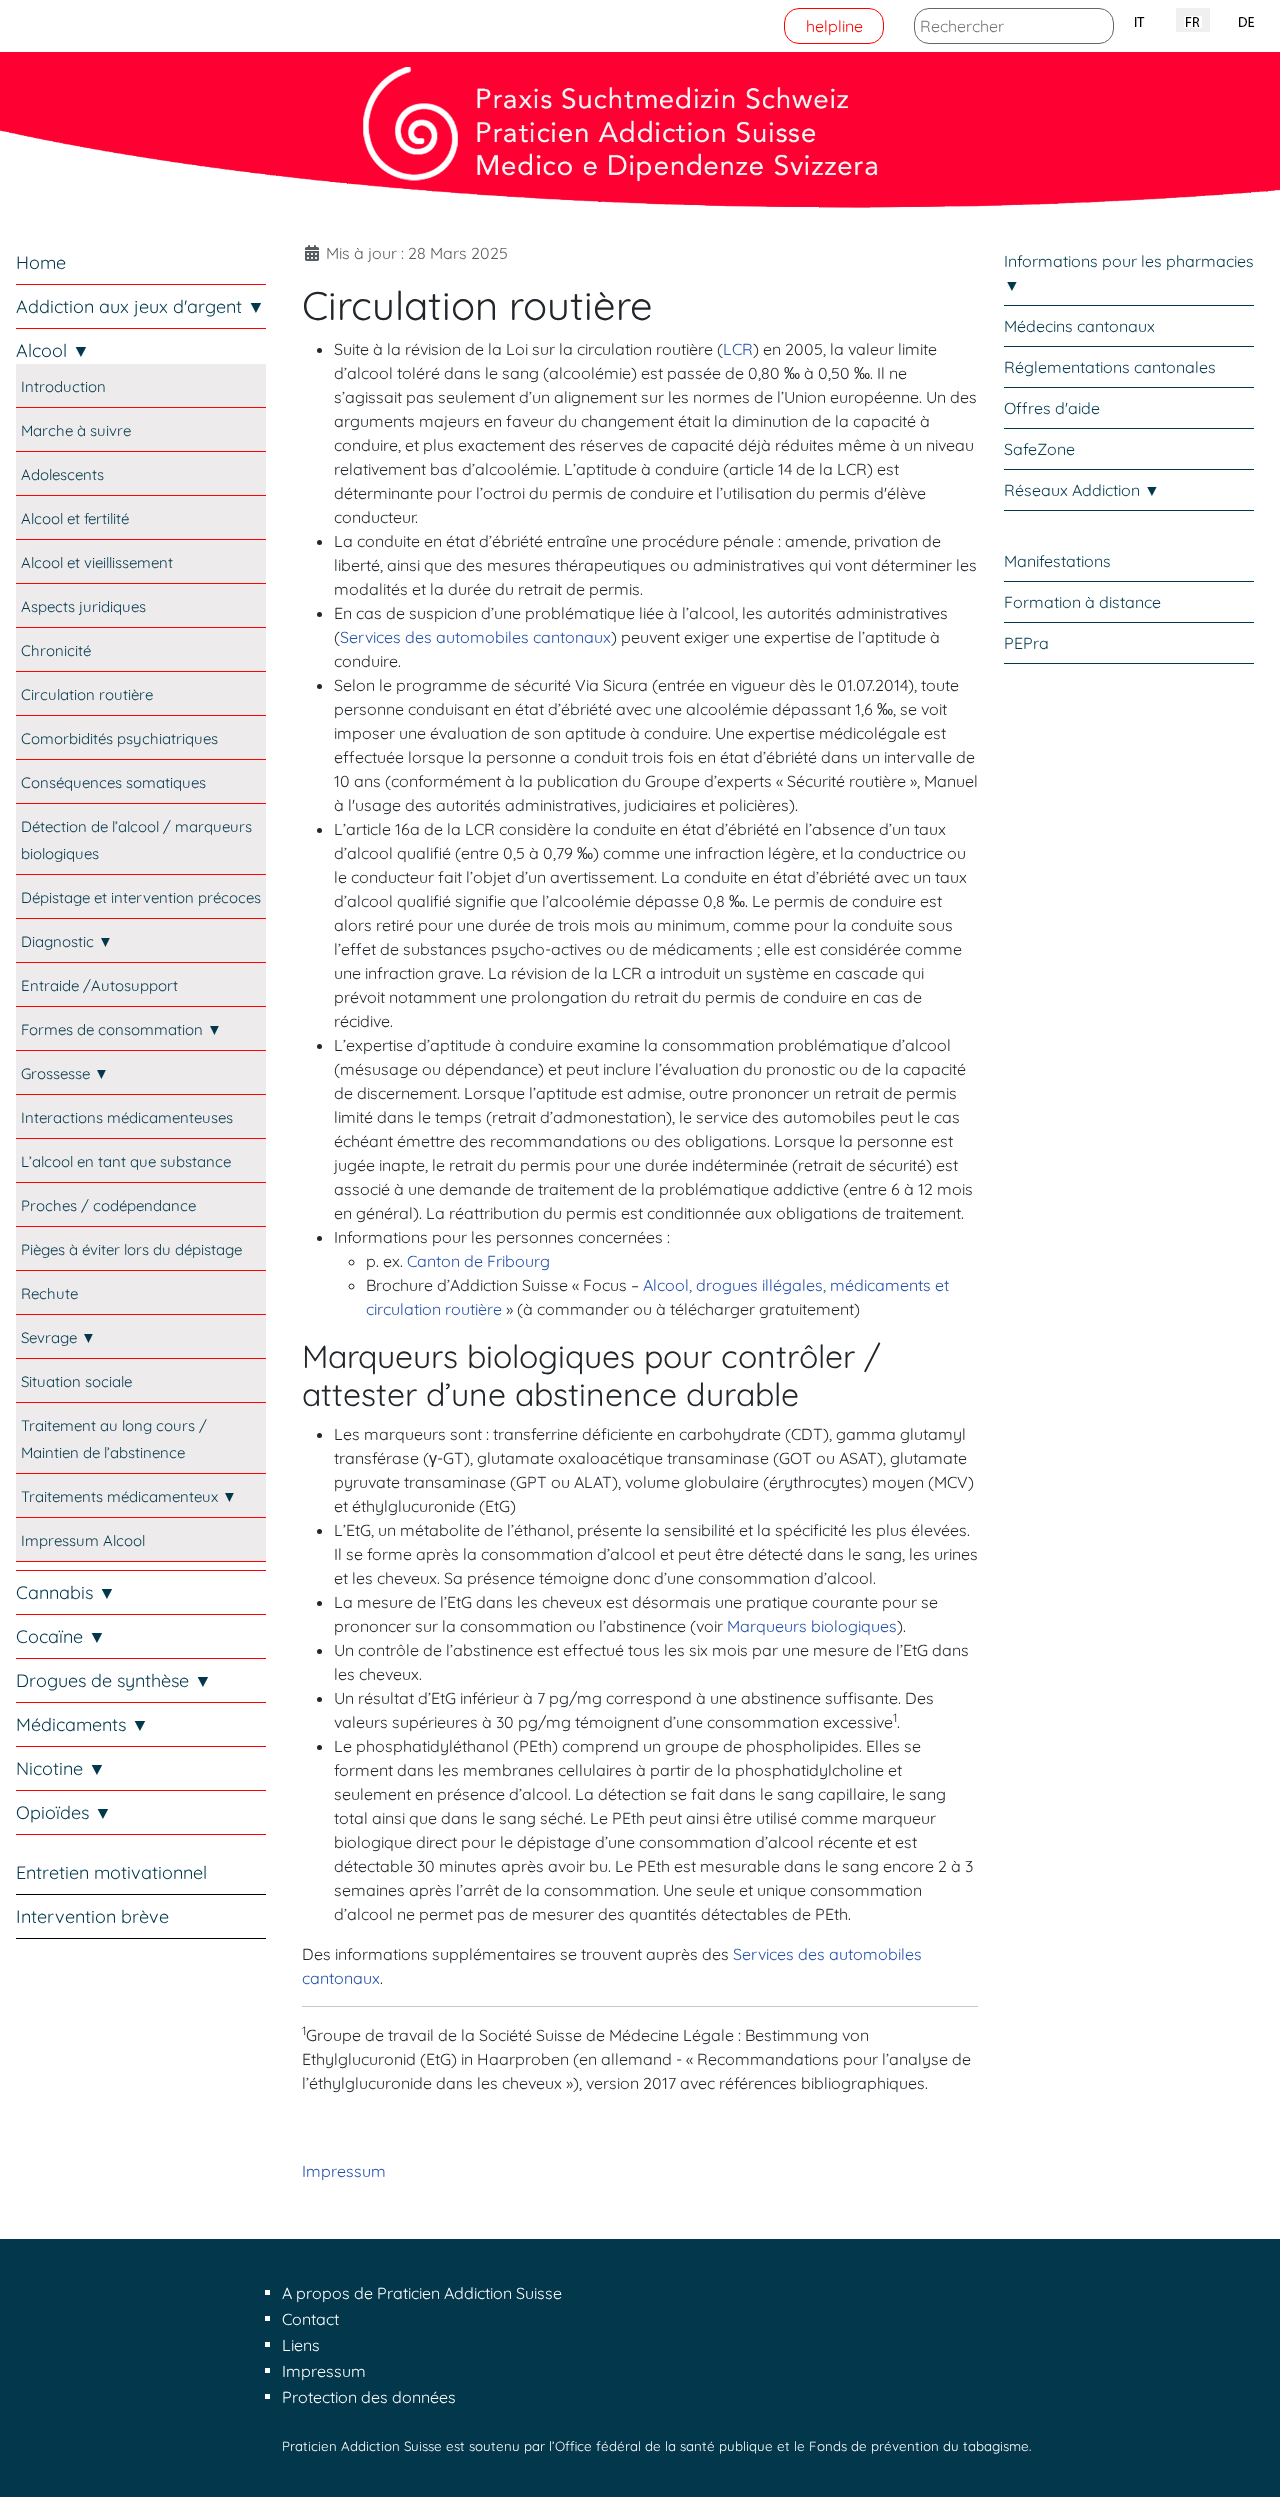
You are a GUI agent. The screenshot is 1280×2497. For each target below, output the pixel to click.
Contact (310, 2319)
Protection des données (369, 2397)
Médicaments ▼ (82, 1724)
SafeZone (1039, 449)
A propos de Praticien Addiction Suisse (422, 2293)
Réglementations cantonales (1110, 367)
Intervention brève (92, 1916)
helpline (834, 26)
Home (41, 262)
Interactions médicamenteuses (127, 1117)
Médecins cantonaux (1079, 326)
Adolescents (62, 474)
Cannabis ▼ (66, 1592)
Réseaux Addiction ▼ (1082, 490)
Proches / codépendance (108, 1205)
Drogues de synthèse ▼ (114, 1680)
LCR (738, 349)
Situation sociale (76, 1381)
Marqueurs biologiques (812, 1626)
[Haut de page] (1245, 2460)
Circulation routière (87, 694)
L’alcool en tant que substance (126, 1161)
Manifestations (1057, 561)
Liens (301, 2345)
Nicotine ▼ (61, 1768)
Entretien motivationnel (111, 1872)
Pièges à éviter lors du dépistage (131, 1249)
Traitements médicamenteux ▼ (129, 1496)
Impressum (344, 2171)
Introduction (63, 386)
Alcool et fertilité (75, 518)
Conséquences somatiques (113, 782)
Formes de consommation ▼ (121, 1029)
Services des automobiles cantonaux (475, 637)
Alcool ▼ (53, 350)
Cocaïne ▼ (61, 1636)
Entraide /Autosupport (99, 985)
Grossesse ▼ (65, 1073)
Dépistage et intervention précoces (141, 897)
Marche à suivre (76, 430)
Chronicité (56, 650)
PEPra (1026, 643)
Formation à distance (1082, 602)
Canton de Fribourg (478, 1261)
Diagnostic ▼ (67, 941)
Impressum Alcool (83, 1540)
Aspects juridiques (83, 606)
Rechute (49, 1293)
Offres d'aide (1052, 408)
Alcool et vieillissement (97, 562)
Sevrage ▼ (58, 1337)
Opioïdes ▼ (64, 1812)
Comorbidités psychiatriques (119, 738)
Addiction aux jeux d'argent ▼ (140, 306)
